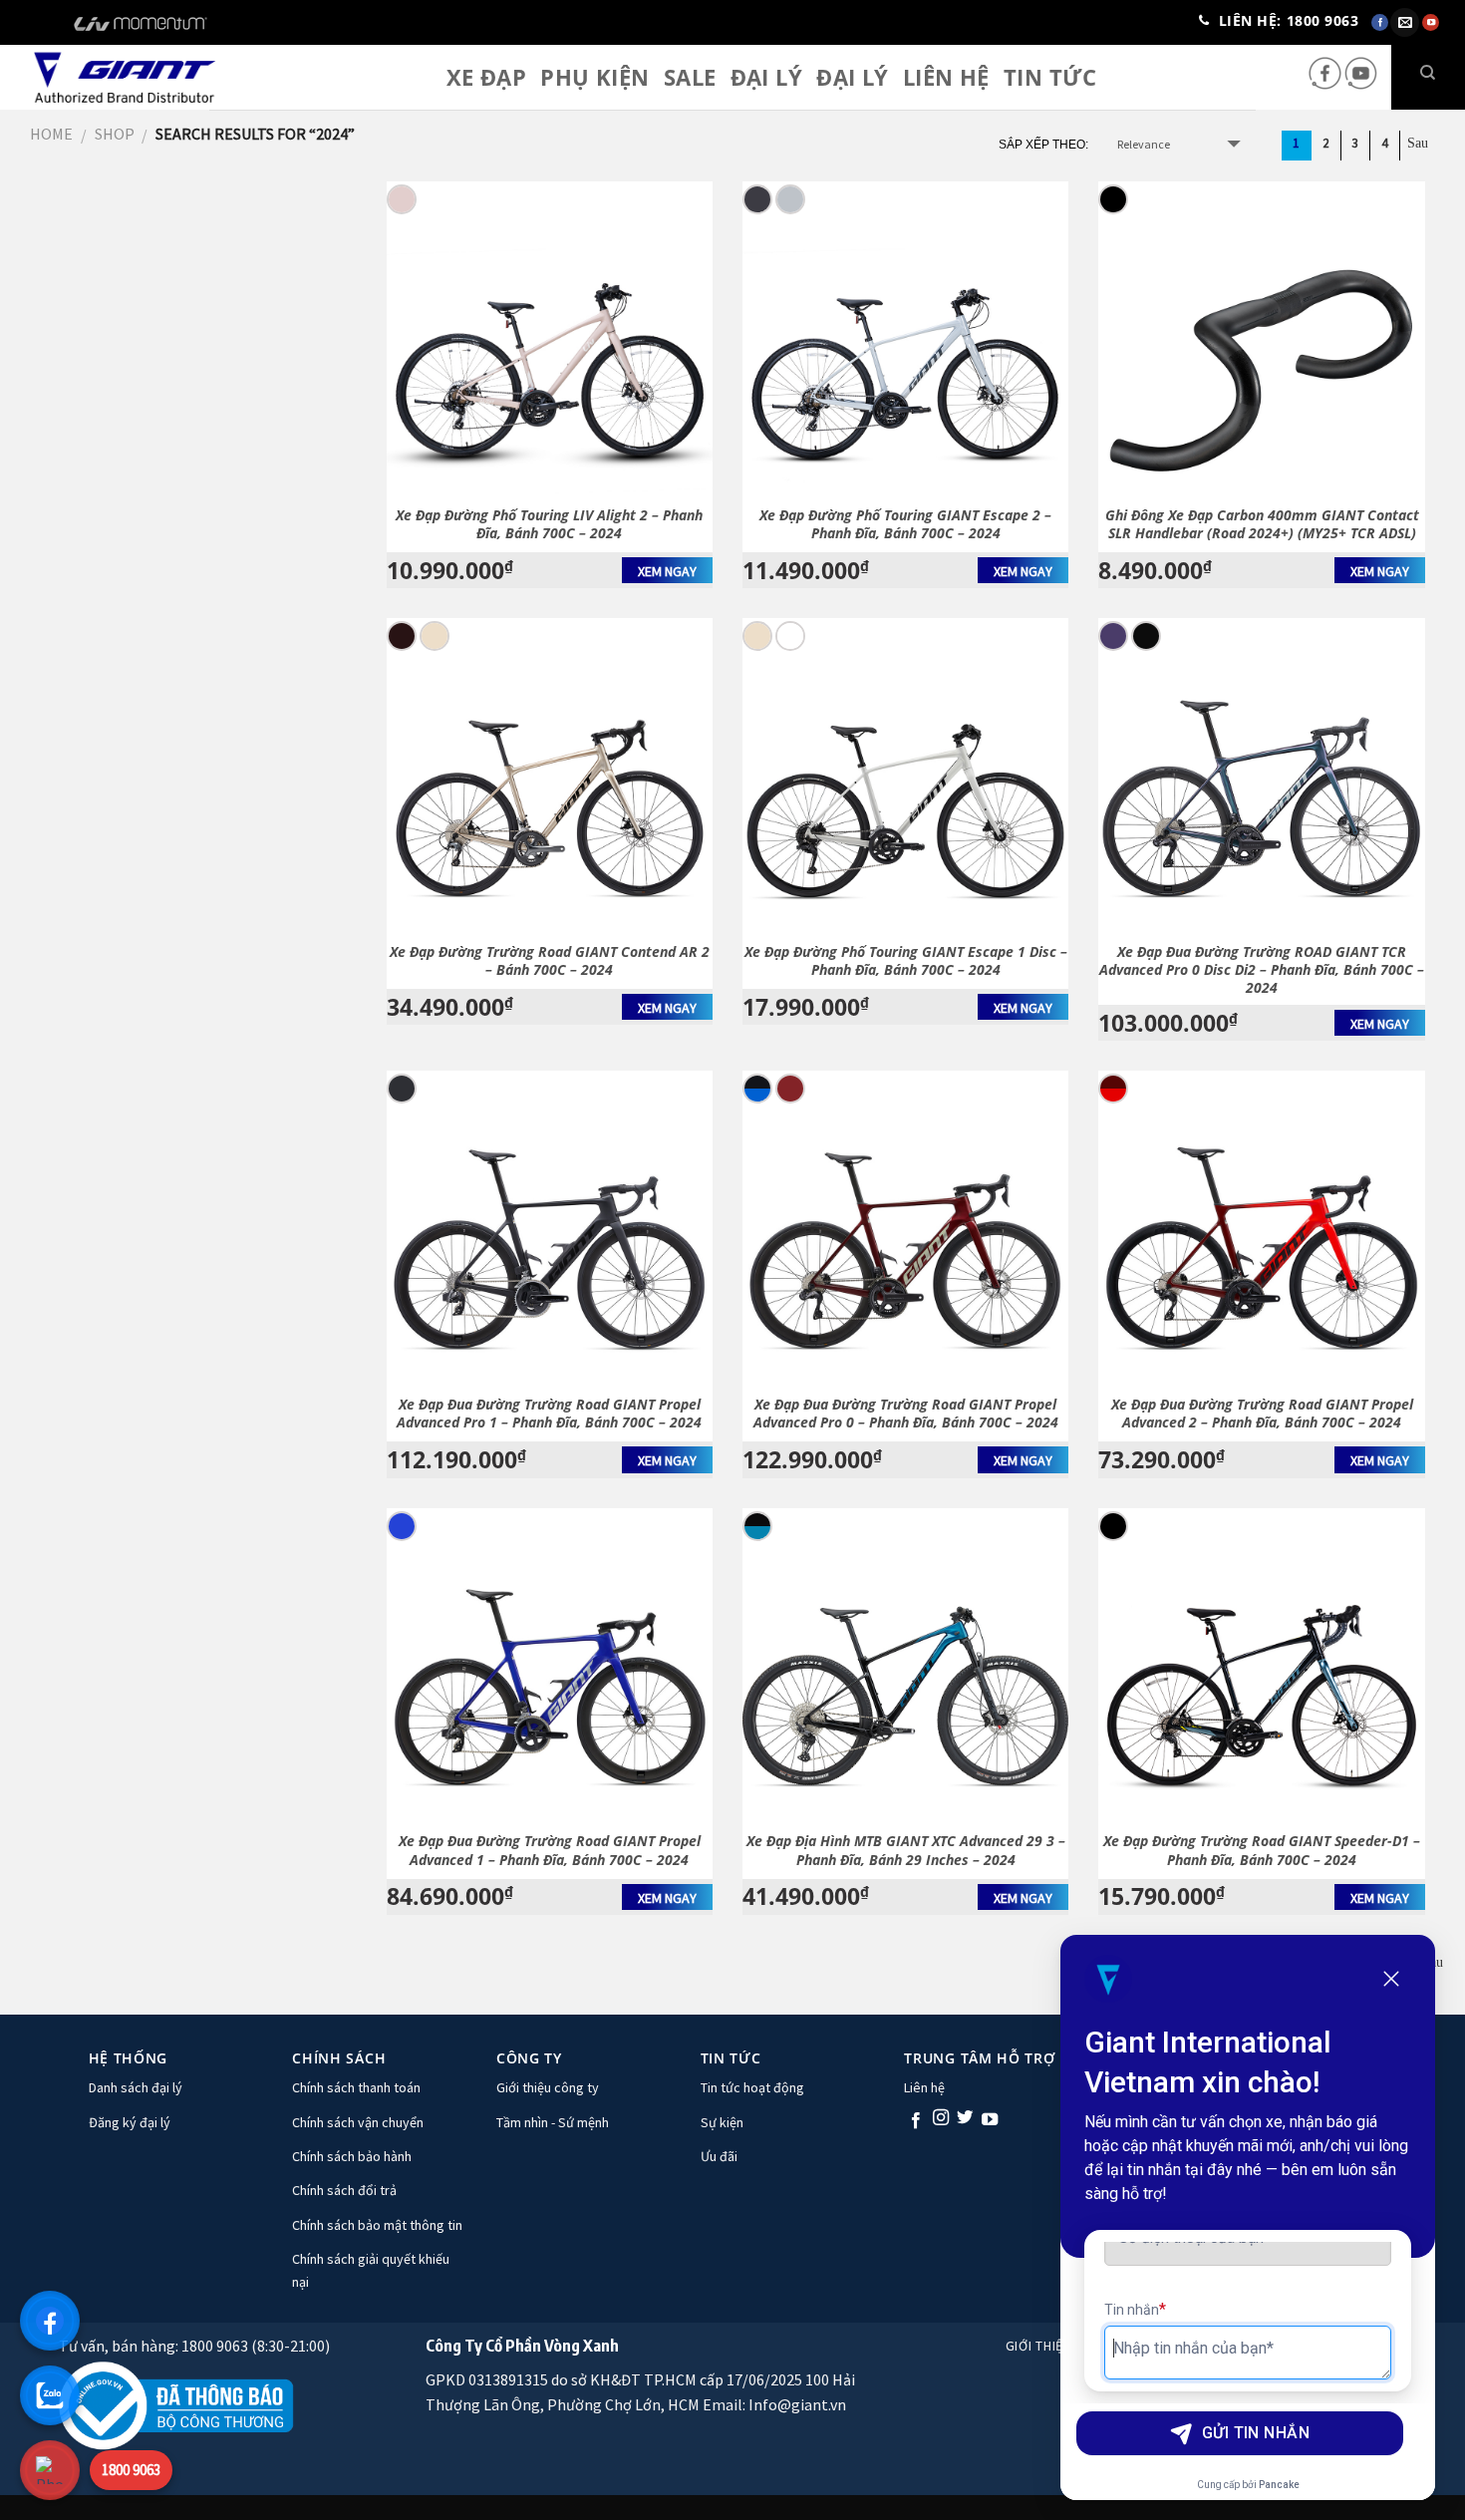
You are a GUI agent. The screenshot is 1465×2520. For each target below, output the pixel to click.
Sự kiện (722, 2122)
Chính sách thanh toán (356, 2087)
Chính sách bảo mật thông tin (377, 2225)
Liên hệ (946, 77)
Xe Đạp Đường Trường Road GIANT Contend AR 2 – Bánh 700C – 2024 (550, 961)
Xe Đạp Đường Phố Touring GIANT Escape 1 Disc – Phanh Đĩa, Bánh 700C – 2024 (906, 961)
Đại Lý (853, 77)
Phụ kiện (595, 77)
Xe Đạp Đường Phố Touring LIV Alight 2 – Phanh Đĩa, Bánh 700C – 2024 (549, 524)
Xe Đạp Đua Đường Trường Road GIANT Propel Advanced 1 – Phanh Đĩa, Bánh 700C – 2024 (550, 1850)
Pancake (1279, 2485)
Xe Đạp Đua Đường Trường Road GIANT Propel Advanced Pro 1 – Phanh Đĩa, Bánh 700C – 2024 (549, 1414)
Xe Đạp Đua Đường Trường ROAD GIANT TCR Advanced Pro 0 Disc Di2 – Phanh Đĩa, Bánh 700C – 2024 (1262, 970)
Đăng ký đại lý (130, 2122)
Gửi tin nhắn (1256, 2433)
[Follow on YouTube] (1361, 85)
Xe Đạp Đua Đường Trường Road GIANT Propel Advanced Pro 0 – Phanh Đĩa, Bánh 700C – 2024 (906, 1414)
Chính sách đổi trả (344, 2190)
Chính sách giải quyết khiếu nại (371, 2270)
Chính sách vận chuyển (358, 2122)
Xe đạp (487, 77)
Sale (690, 77)
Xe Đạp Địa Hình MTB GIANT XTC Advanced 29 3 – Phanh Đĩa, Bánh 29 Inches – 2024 (906, 1850)
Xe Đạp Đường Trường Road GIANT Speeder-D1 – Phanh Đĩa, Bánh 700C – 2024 (1262, 1850)
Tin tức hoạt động (752, 2087)
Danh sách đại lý (136, 2087)
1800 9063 (131, 2470)
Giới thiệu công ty (548, 2087)
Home (51, 134)
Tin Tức (1050, 77)
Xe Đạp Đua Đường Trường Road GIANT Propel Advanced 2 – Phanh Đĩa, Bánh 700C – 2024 (1262, 1414)
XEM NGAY (667, 571)
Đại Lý (767, 77)
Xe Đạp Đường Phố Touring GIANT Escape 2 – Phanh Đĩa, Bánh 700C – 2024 (905, 524)
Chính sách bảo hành (352, 2156)
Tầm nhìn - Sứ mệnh (553, 2122)
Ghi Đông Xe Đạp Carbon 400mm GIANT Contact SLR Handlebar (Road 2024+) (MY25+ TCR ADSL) (1262, 524)
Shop (115, 134)
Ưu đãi (719, 2156)
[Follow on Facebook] (1326, 85)
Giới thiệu (1039, 2346)
